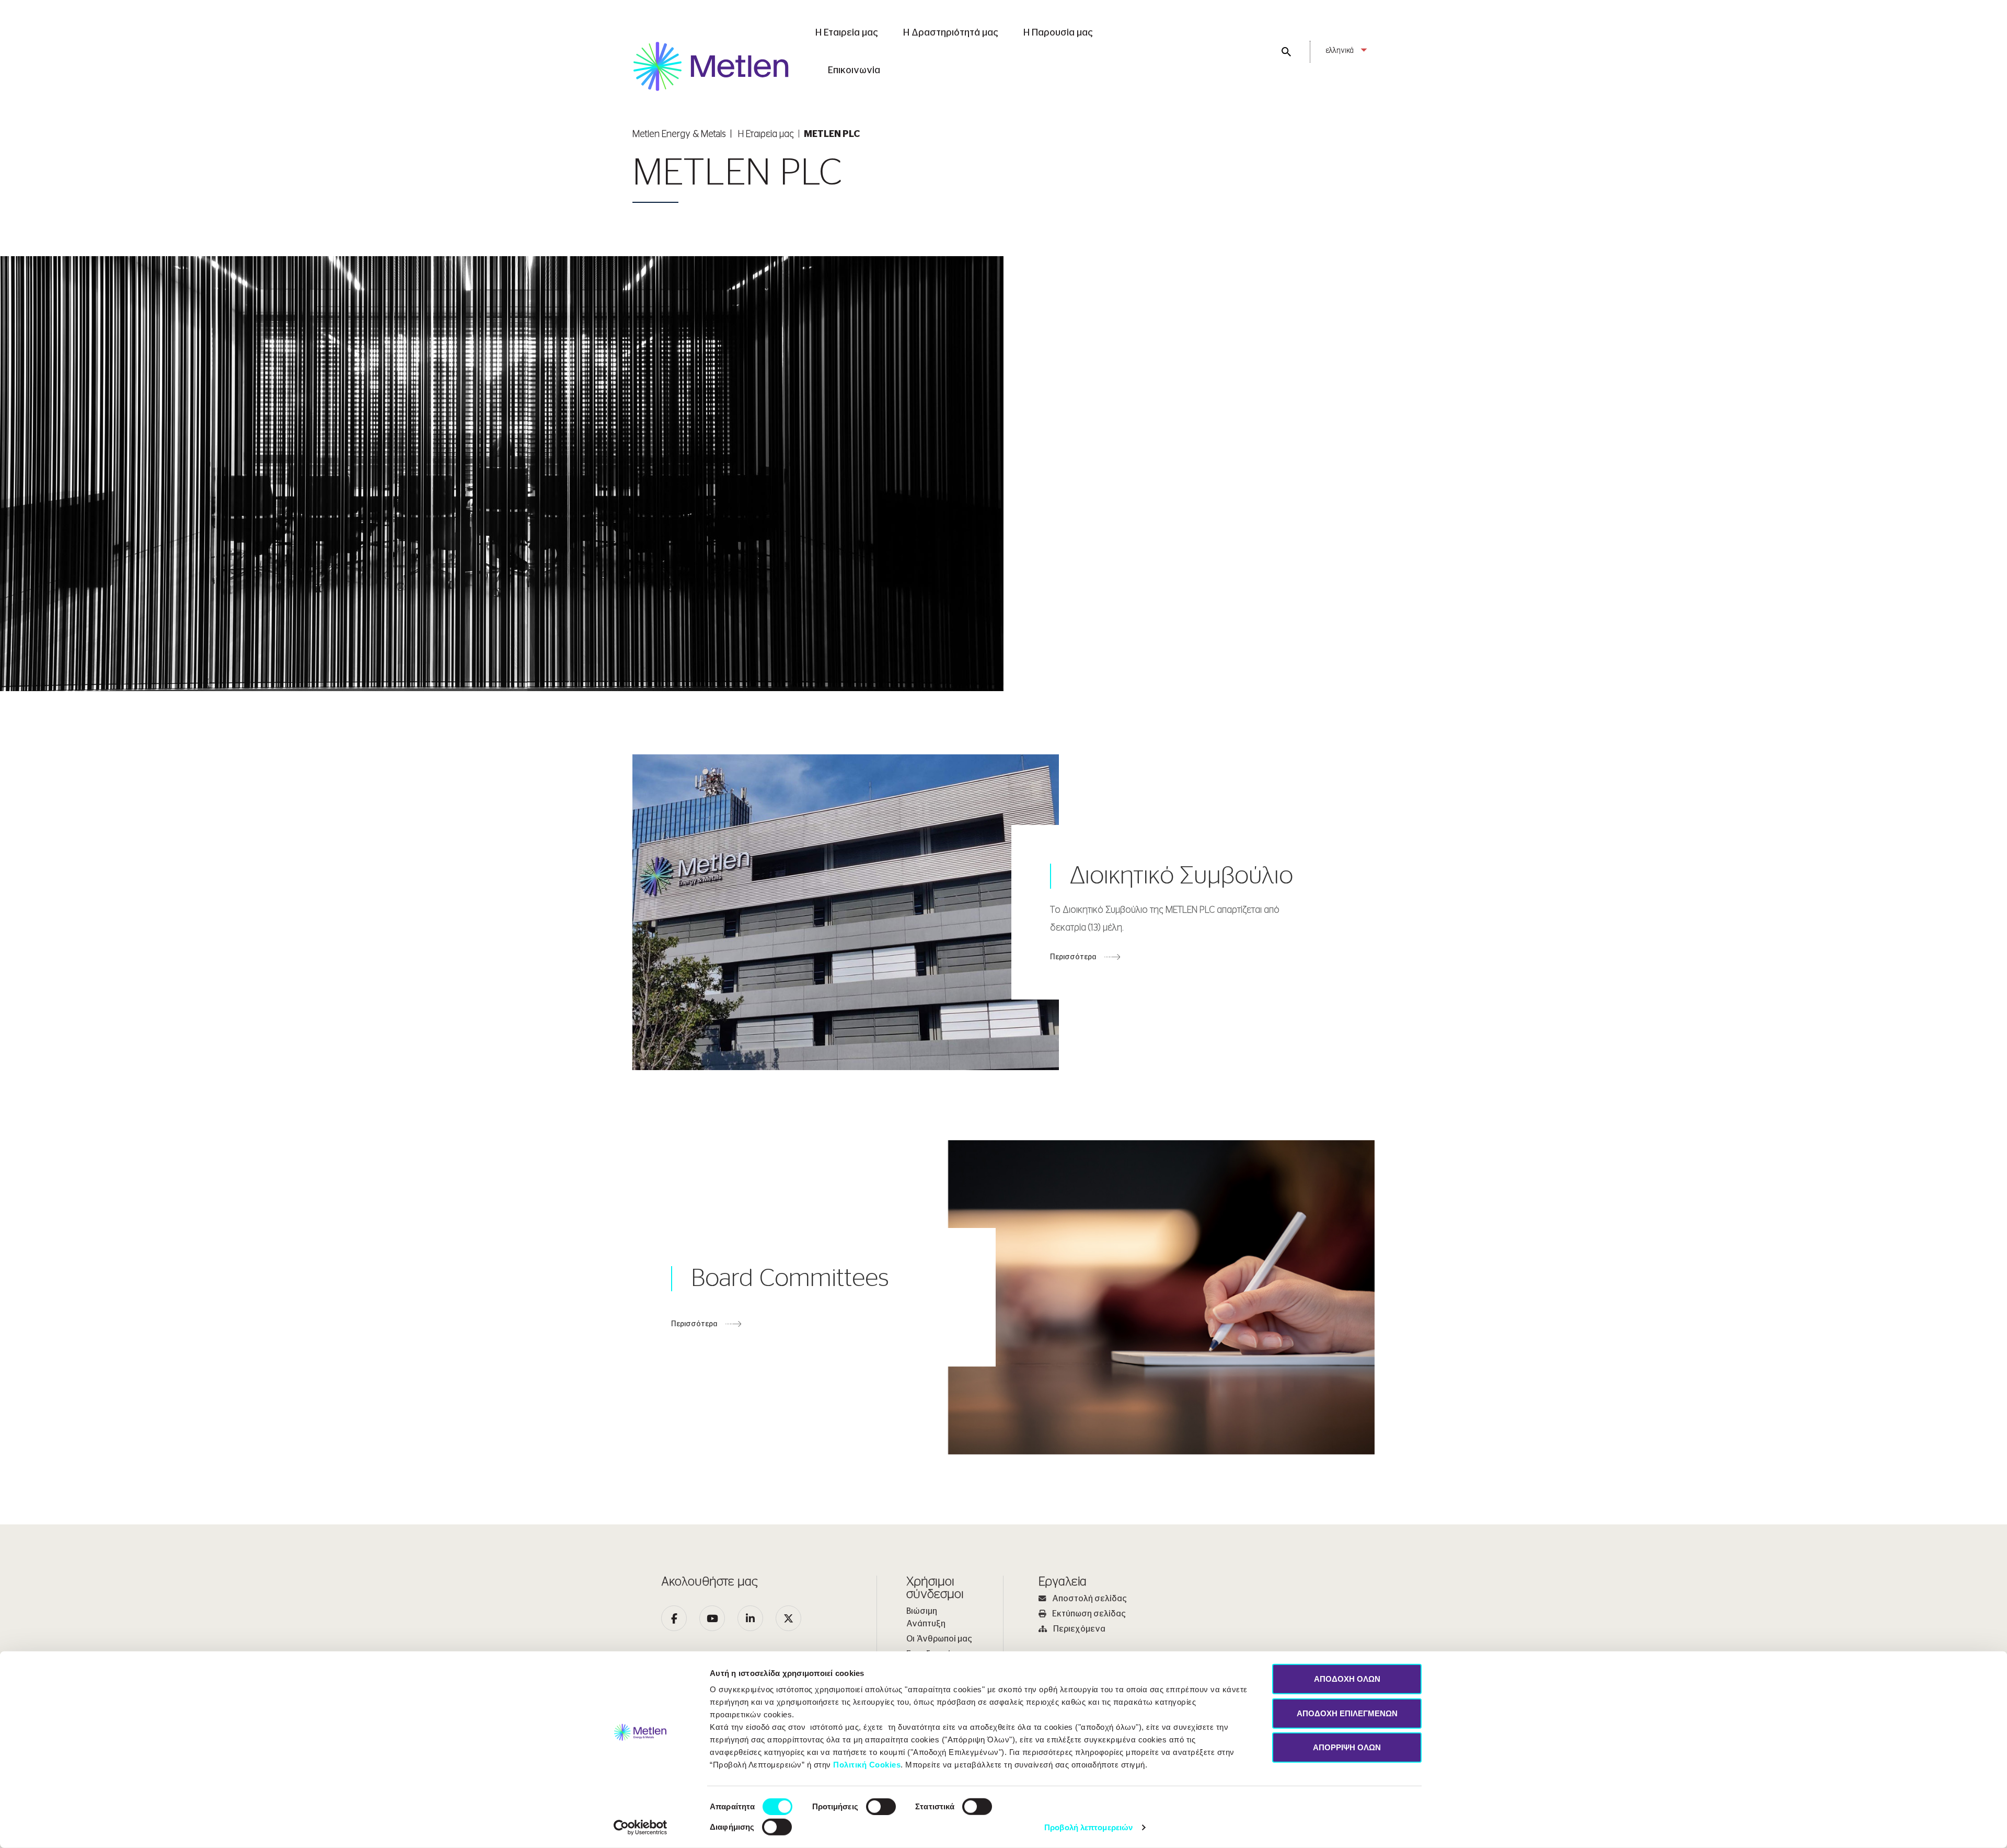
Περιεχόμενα (1079, 1629)
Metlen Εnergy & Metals (679, 134)
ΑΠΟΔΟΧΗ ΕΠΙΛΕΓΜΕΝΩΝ (1347, 1713)
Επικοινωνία (854, 71)
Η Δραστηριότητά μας (951, 33)
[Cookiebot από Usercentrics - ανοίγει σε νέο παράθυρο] (641, 1828)
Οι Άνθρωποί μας (939, 1639)
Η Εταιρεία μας (847, 33)
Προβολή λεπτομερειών (1088, 1827)
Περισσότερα (1073, 957)
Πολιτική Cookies (867, 1765)
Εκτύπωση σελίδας (1089, 1614)
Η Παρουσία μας (1058, 33)
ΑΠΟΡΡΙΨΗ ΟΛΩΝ (1347, 1747)
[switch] (881, 1807)
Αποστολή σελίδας (1089, 1599)
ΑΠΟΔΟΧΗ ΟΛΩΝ (1347, 1679)
